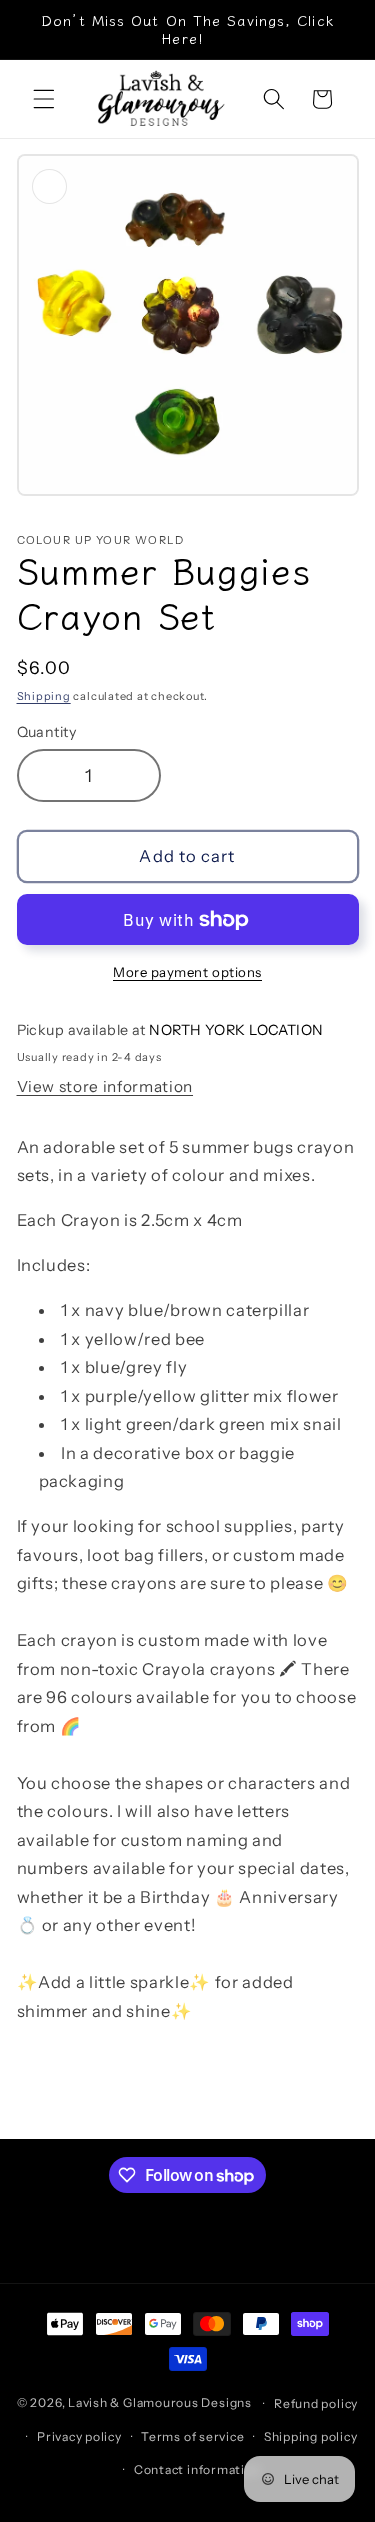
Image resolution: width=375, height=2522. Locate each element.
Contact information (197, 2469)
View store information (105, 1086)
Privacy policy (79, 2436)
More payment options (187, 972)
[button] (44, 99)
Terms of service (192, 2436)
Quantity (47, 732)
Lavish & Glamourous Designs (160, 2403)
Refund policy (316, 2403)
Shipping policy (311, 2436)
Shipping (44, 696)
